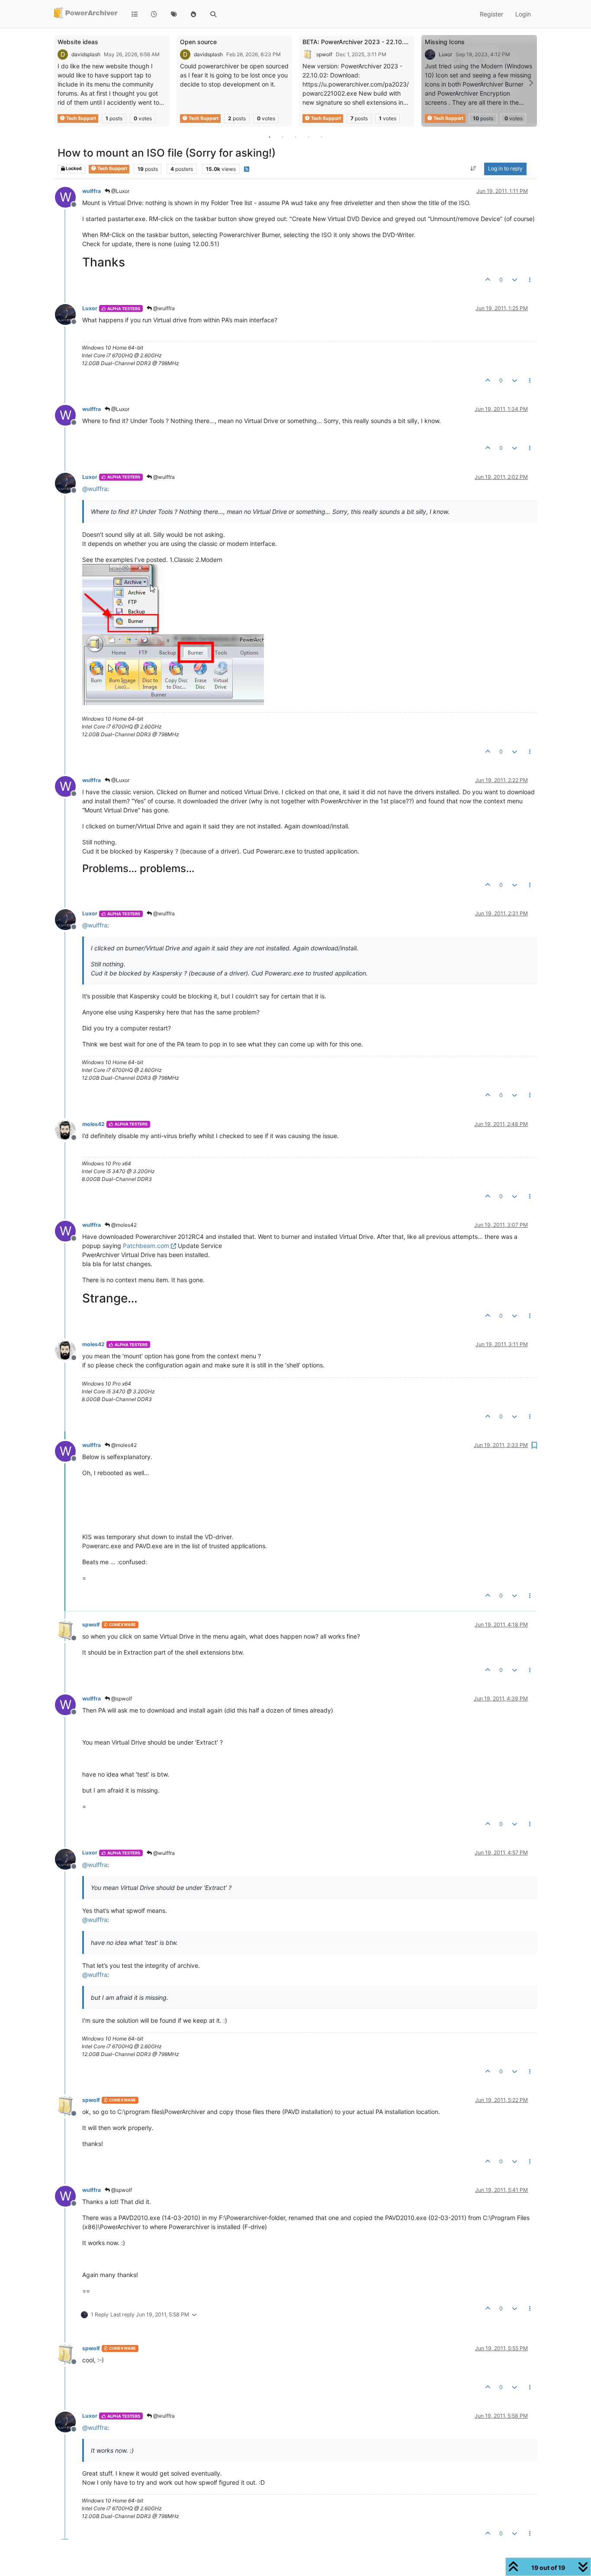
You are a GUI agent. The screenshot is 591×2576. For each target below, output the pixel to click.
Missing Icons (445, 42)
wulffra (92, 191)
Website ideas (78, 42)
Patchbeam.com (146, 1246)
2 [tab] (283, 137)
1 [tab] (270, 137)
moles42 (93, 1124)
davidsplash (86, 54)
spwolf (324, 54)
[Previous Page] (61, 83)
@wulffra (163, 308)
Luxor (445, 54)
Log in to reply (505, 169)
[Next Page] (530, 83)
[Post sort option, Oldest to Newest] (474, 169)
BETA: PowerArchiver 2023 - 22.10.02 (357, 42)
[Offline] (69, 314)
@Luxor (120, 191)
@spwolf (121, 1699)
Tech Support (81, 118)
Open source (198, 42)
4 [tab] (308, 137)
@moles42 (123, 1225)
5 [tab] (321, 137)
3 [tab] (295, 137)
